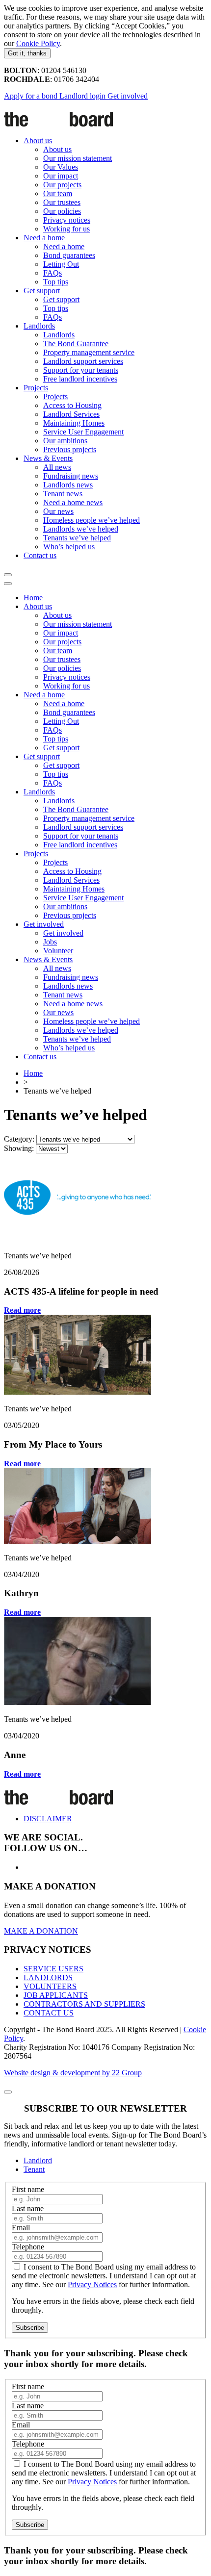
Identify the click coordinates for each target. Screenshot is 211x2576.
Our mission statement (78, 158)
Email (21, 2228)
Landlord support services (83, 361)
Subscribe (30, 2328)
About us (38, 140)
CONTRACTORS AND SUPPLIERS (84, 2004)
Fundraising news (71, 476)
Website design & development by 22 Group (73, 2073)
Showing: (19, 1148)
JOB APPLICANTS (56, 1995)
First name (28, 2189)
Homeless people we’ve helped (92, 520)
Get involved (128, 96)
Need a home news (73, 502)
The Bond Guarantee (76, 344)
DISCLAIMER (48, 1819)
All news (57, 467)
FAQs (53, 273)
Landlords (39, 326)
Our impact (61, 176)
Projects (36, 388)
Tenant (34, 2169)
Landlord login (83, 96)
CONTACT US (49, 2013)
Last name (28, 2208)
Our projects (62, 185)
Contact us (40, 555)
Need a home (44, 238)
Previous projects (70, 449)
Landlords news (68, 485)
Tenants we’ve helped (77, 538)
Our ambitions (65, 441)
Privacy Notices (92, 2284)
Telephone (28, 2247)
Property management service (89, 352)
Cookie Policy (38, 43)
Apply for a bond (32, 96)
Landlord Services (71, 414)
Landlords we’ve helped (81, 529)
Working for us (66, 229)
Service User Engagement (83, 432)
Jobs (50, 942)
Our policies (62, 211)
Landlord (38, 2160)
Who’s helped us (69, 547)
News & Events (48, 458)
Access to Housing (72, 405)
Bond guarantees (69, 255)
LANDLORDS (48, 1977)
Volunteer (58, 951)
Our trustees (62, 202)
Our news (58, 511)
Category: (19, 1139)
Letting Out (61, 264)
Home (33, 598)
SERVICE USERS (53, 1969)
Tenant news (63, 494)
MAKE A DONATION (41, 1931)
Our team (58, 193)
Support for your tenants (81, 370)
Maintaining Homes (74, 423)
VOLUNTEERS (50, 1986)
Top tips (56, 282)
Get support (42, 291)
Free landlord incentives (80, 379)
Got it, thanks (27, 53)
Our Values (61, 167)
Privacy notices (67, 220)
